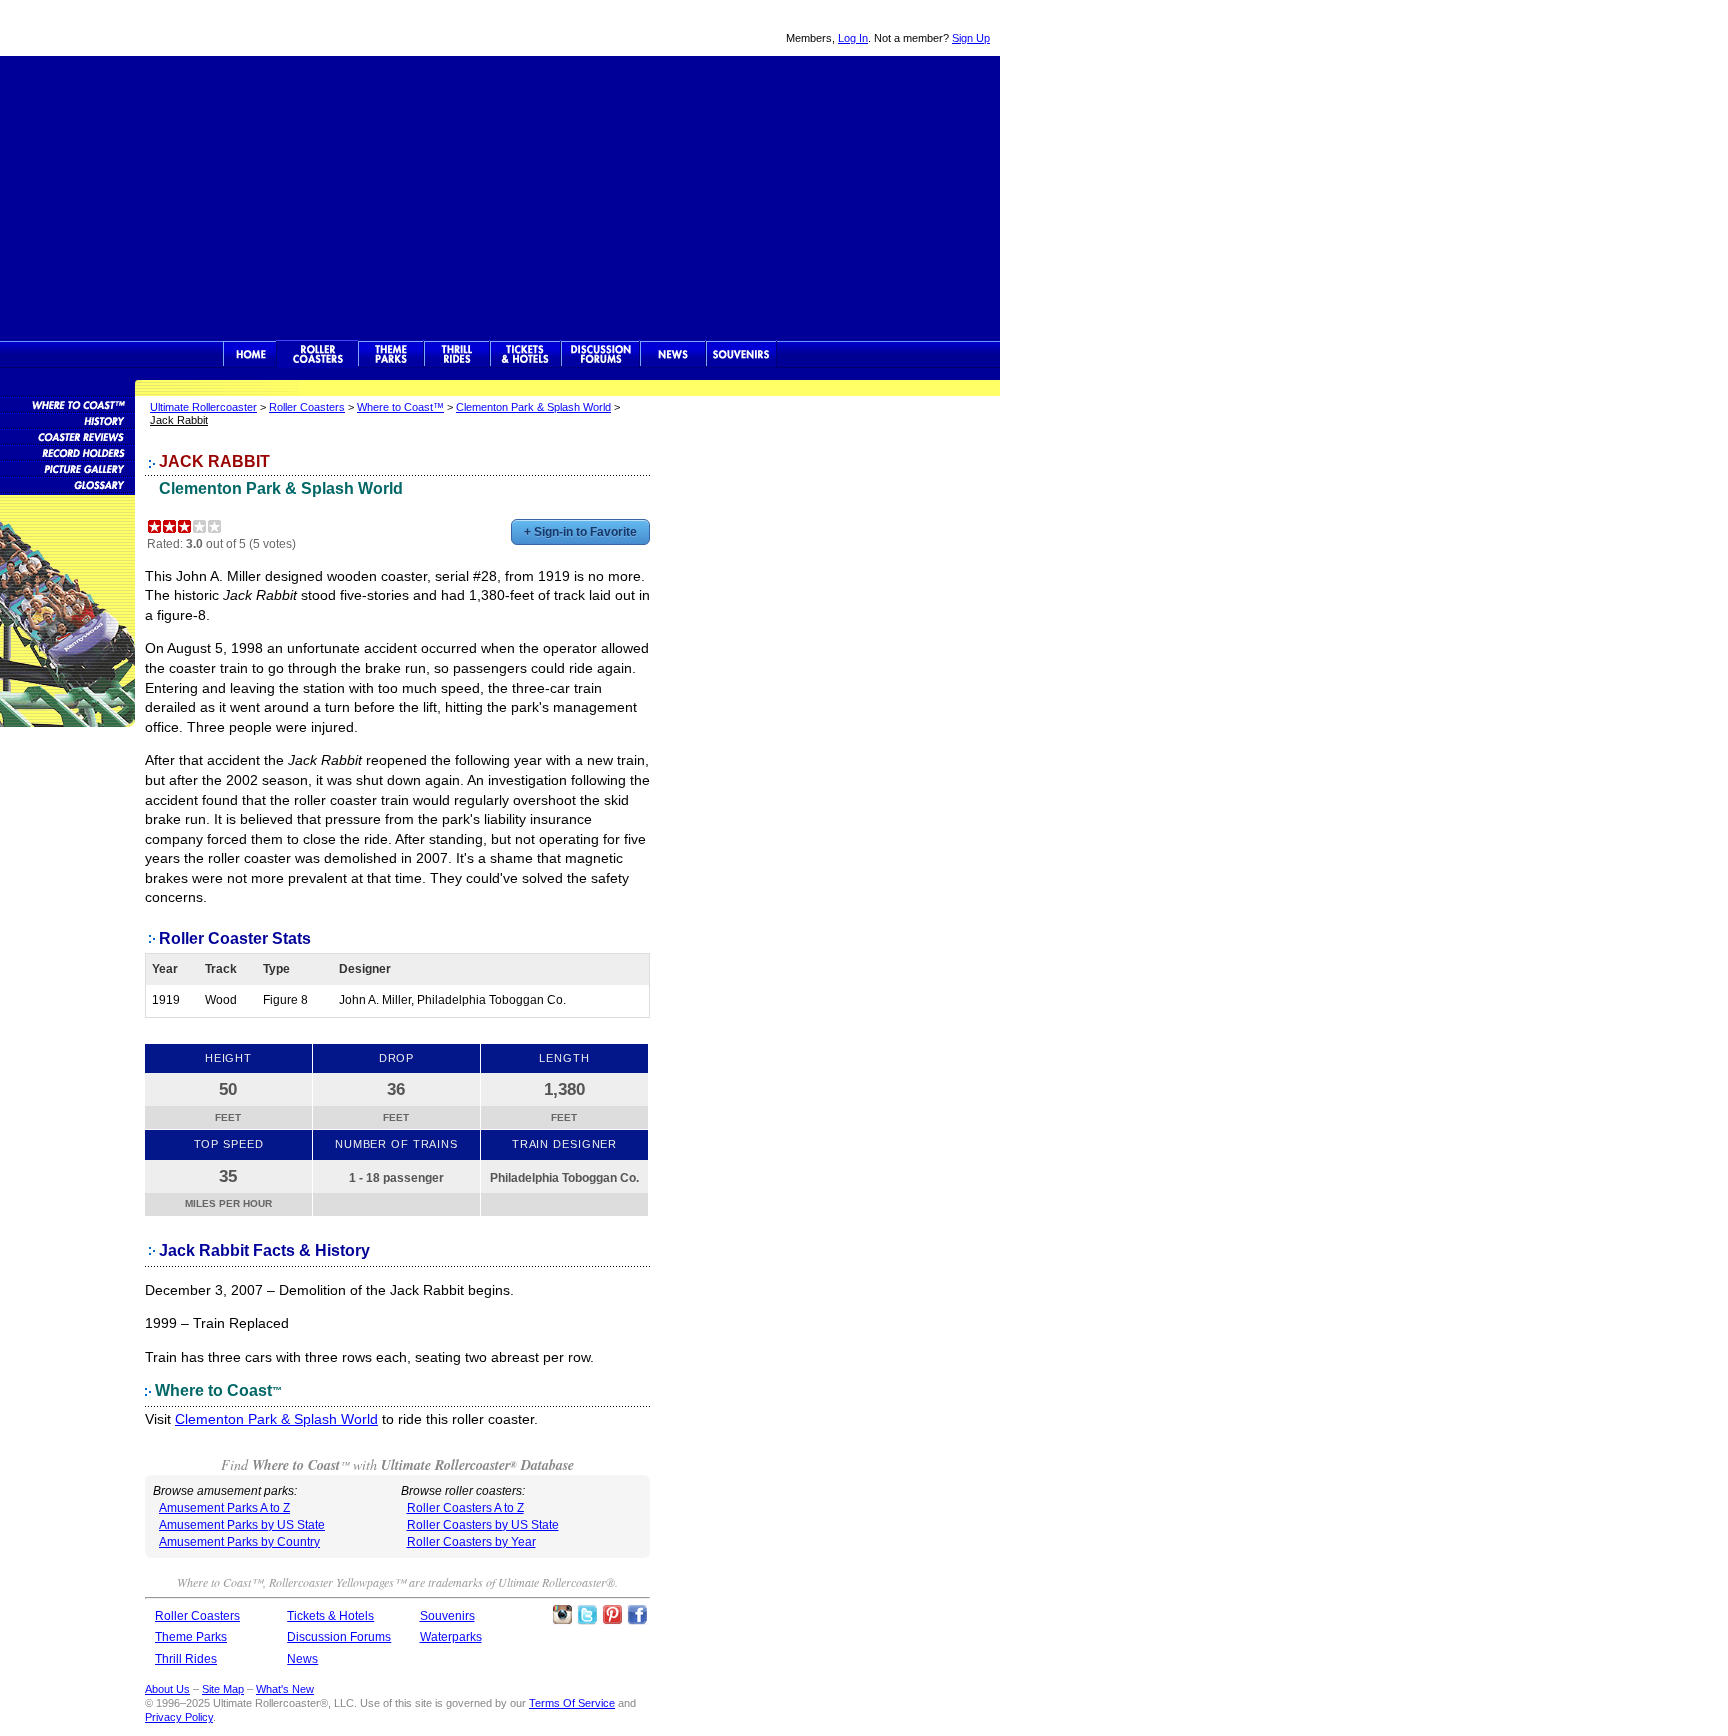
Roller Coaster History (67, 420)
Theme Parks (391, 354)
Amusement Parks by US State (242, 1525)
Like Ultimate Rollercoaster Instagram (562, 1615)
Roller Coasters (307, 407)
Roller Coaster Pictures (67, 468)
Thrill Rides (457, 354)
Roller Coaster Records (67, 452)
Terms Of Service (572, 1703)
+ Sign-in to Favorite (580, 532)
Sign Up (971, 38)
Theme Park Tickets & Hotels (525, 354)
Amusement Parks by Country (239, 1542)
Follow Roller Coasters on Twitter (587, 1615)
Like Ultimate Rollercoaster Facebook (637, 1615)
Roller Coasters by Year (471, 1542)
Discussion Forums (600, 354)
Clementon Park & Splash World (533, 407)
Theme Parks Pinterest (612, 1615)
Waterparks (451, 1637)
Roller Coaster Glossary (67, 484)
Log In (853, 38)
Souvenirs (741, 354)
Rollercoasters (317, 354)
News (673, 354)
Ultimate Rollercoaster (140, 28)
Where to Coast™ (400, 407)
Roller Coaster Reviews (67, 436)
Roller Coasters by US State (483, 1525)
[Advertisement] (500, 196)
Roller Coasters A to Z (465, 1508)
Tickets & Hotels (330, 1616)
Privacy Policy (179, 1717)
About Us (167, 1689)
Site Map (223, 1689)
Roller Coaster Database (67, 404)
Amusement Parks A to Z (224, 1508)
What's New (285, 1689)
